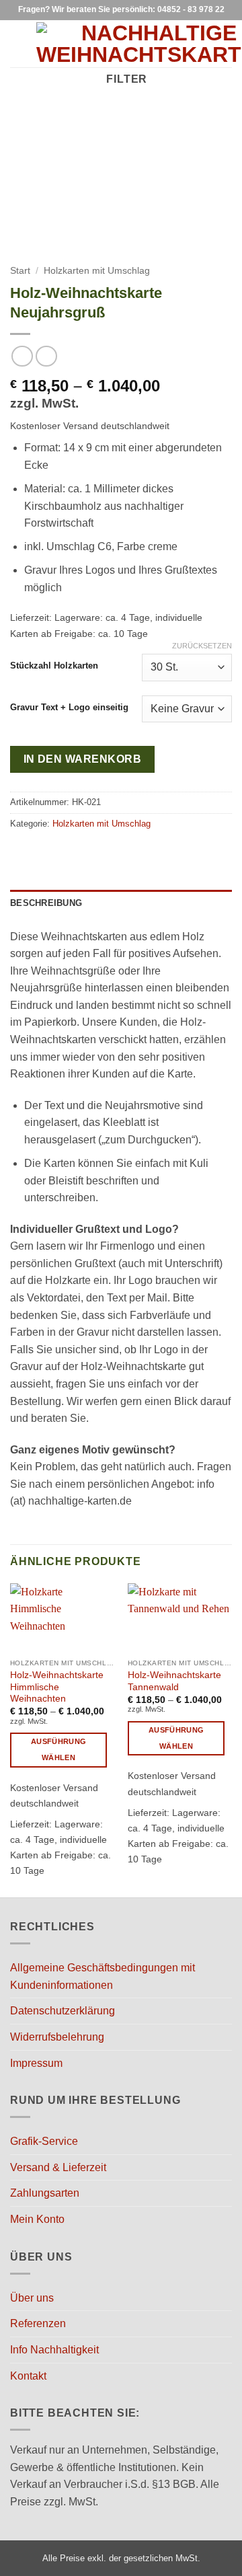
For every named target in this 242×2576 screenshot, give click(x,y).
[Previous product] (46, 356)
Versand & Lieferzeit (58, 2167)
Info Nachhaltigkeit (54, 2350)
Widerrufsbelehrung (57, 2037)
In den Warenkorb (82, 759)
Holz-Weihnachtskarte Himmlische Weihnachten (57, 1687)
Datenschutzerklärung (63, 2011)
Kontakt (28, 2376)
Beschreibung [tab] (46, 903)
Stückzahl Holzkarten (54, 666)
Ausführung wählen (58, 1749)
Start (20, 271)
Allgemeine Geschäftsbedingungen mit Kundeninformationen (103, 1976)
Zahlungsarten (45, 2193)
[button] (18, 43)
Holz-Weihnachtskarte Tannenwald (174, 1681)
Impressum (36, 2063)
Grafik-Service (44, 2141)
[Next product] (22, 356)
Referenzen (38, 2323)
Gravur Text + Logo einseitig (69, 708)
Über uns (32, 2298)
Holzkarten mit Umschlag (97, 271)
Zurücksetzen (202, 646)
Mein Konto (37, 2219)
